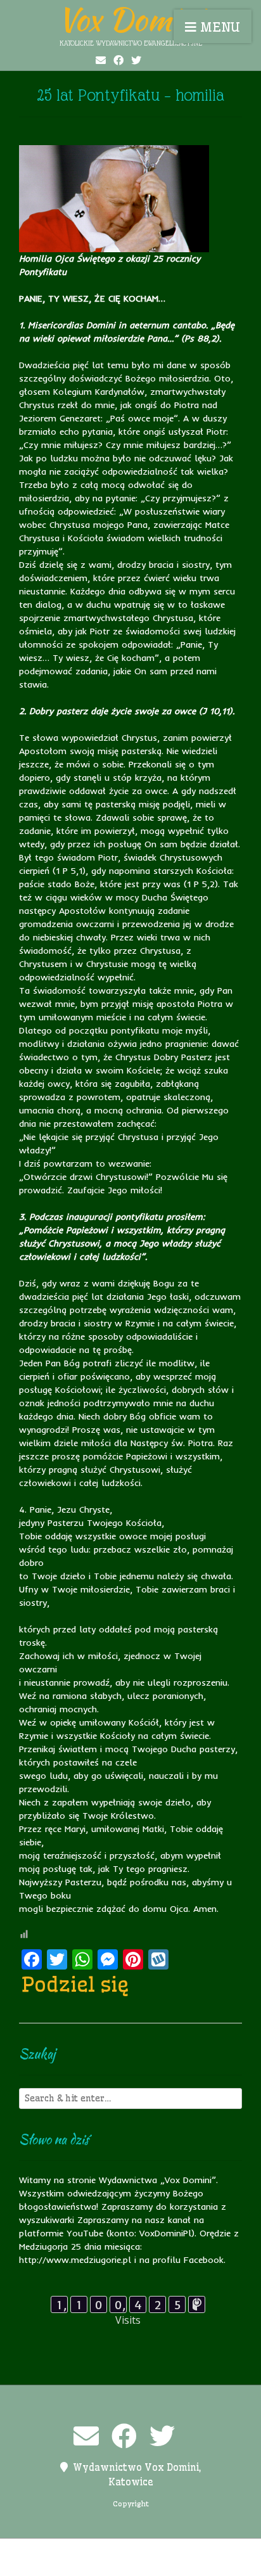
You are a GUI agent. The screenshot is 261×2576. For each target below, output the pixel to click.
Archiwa (58, 2551)
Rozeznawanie (140, 2564)
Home (97, 2551)
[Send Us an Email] (101, 60)
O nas (162, 2551)
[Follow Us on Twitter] (136, 60)
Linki (129, 2551)
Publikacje (76, 2564)
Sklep (193, 2564)
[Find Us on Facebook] (118, 60)
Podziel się (75, 1984)
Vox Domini (130, 19)
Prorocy (201, 2551)
